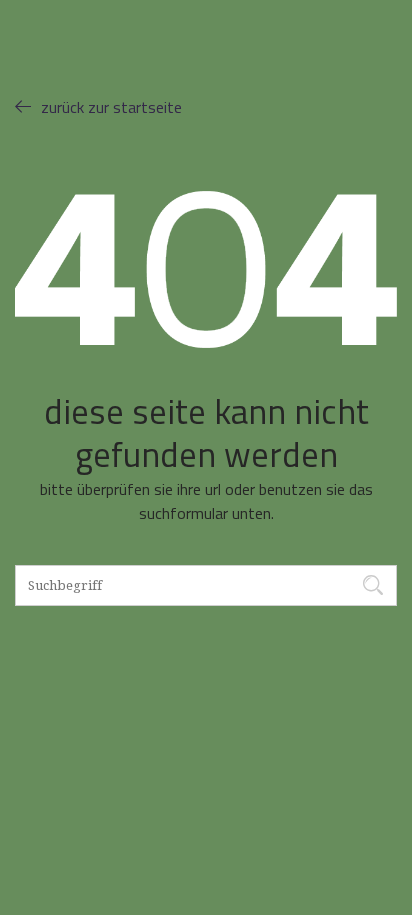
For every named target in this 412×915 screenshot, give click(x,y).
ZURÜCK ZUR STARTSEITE (111, 107)
